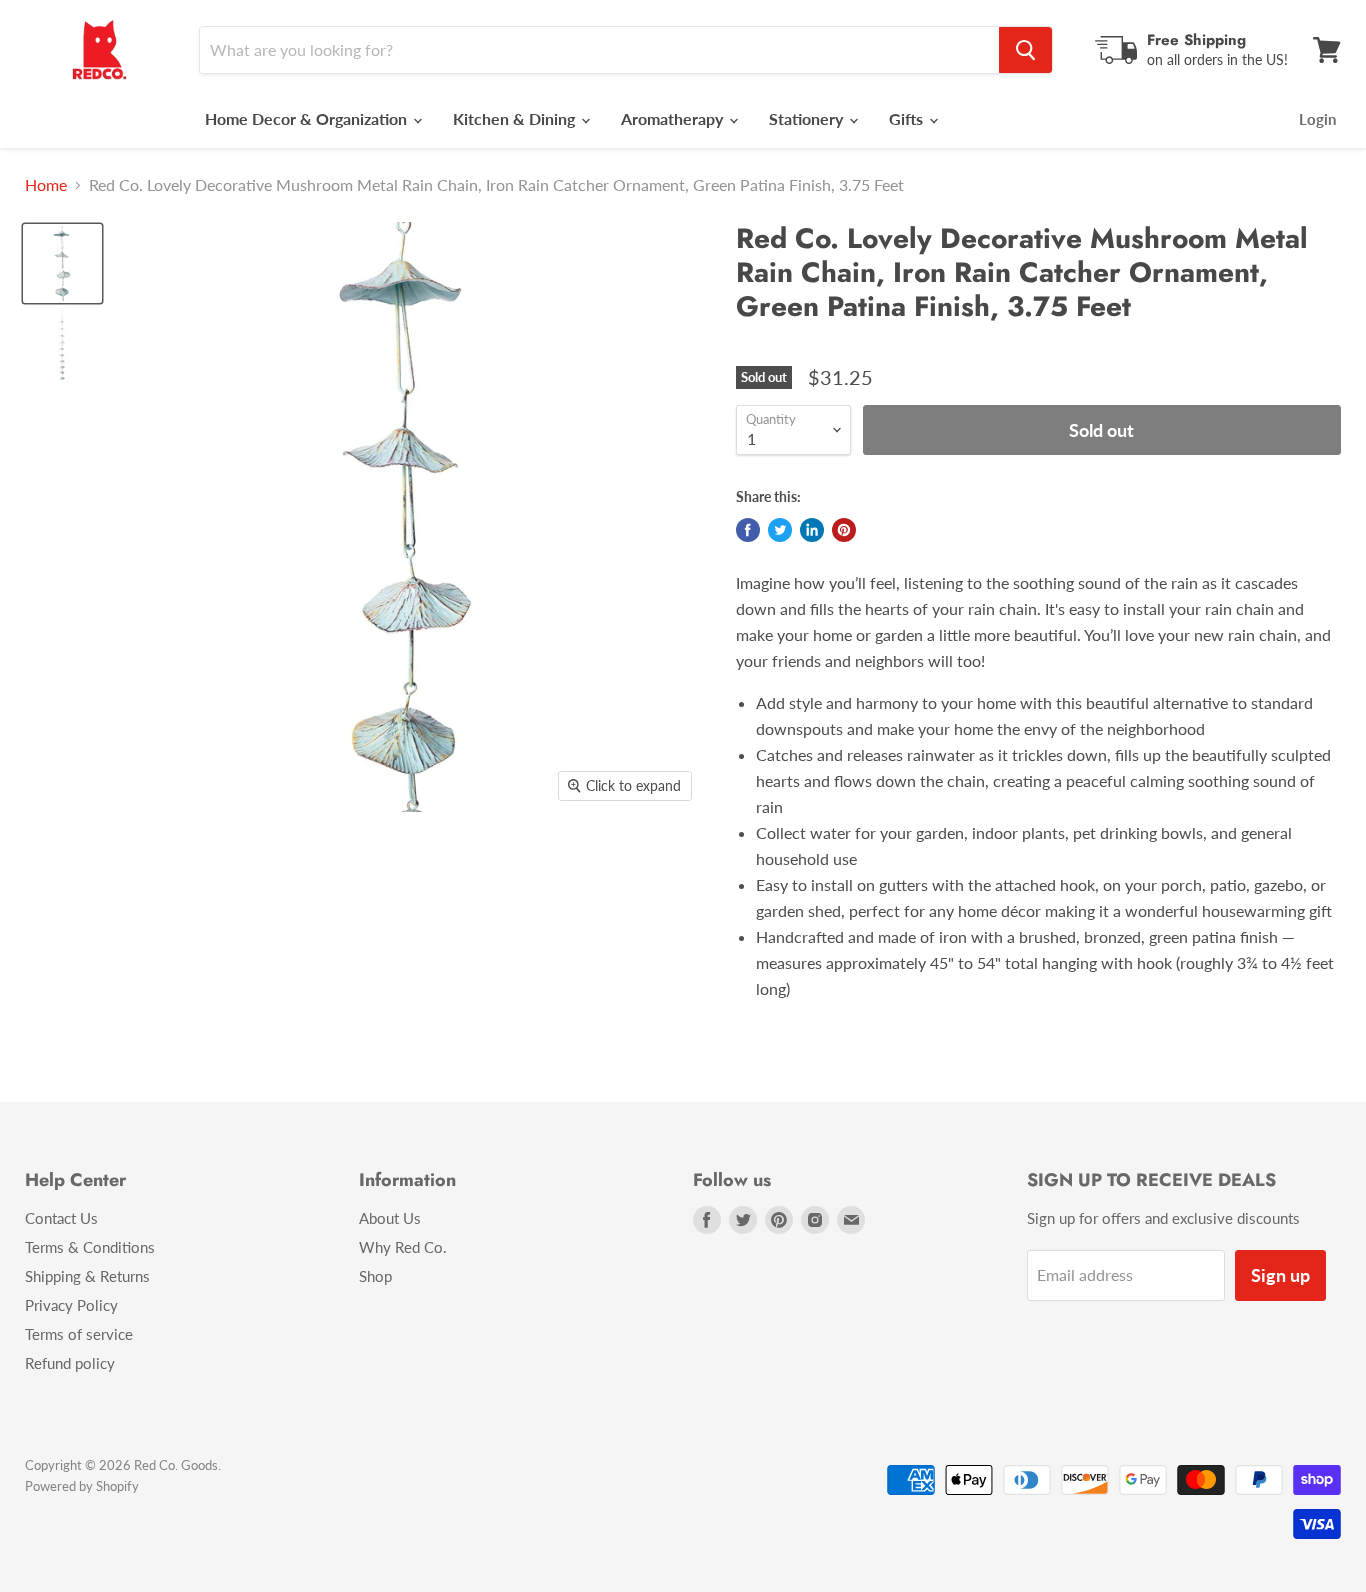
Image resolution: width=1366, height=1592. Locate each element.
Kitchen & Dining (516, 118)
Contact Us (61, 1218)
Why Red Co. (403, 1247)
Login (1317, 119)
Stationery (808, 118)
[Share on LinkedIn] (812, 530)
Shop (375, 1276)
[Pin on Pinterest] (844, 530)
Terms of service (79, 1334)
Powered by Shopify (82, 1486)
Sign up (1280, 1275)
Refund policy (70, 1363)
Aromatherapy (674, 118)
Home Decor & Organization (308, 118)
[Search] (1025, 50)
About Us (390, 1218)
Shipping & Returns (87, 1276)
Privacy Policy (71, 1305)
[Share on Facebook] (748, 530)
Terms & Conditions (90, 1247)
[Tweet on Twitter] (780, 530)
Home (46, 185)
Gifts (908, 118)
